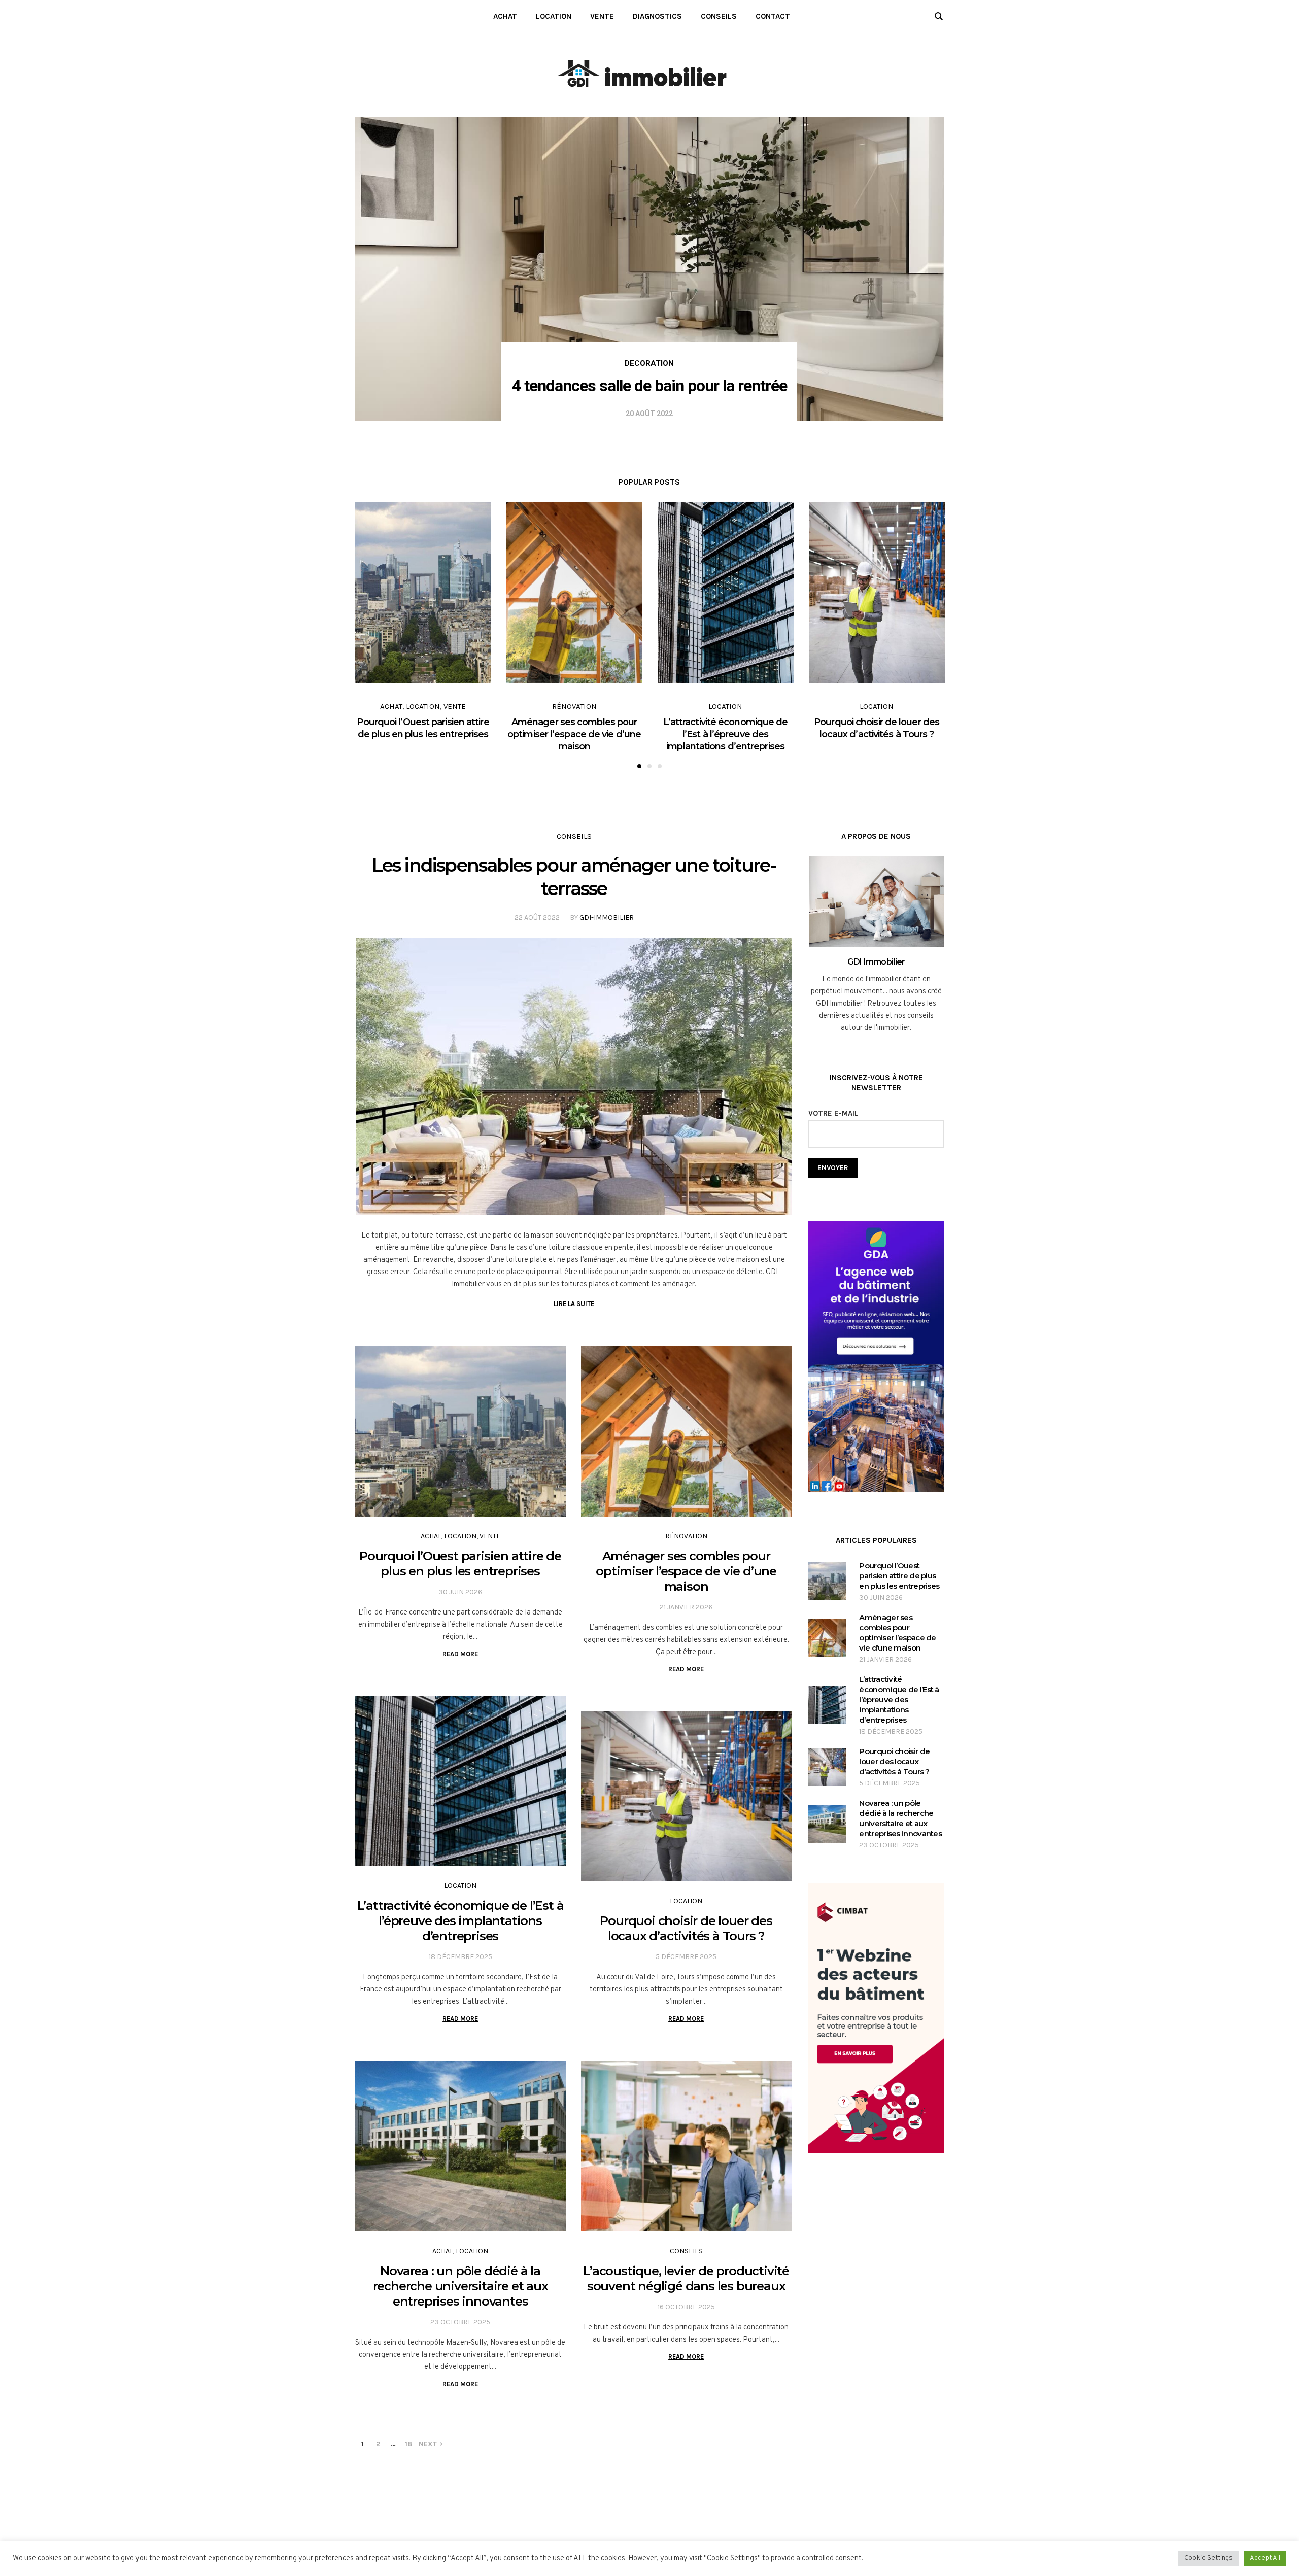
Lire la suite (574, 1304)
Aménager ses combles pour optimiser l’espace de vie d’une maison (574, 734)
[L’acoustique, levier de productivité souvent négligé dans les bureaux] (686, 2146)
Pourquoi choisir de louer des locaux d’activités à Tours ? (686, 1928)
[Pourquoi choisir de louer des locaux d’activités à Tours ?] (686, 1797)
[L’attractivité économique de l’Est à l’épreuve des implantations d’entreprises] (460, 1781)
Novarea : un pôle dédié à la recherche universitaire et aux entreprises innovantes (460, 2286)
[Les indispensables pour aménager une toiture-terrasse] (574, 1076)
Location (423, 706)
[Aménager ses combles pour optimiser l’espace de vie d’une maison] (686, 1431)
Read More (460, 1654)
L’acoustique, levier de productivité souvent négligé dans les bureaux (686, 2278)
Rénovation (574, 706)
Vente (455, 706)
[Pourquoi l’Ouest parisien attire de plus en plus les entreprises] (460, 1431)
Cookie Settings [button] (1208, 2558)
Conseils (574, 836)
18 (408, 2444)
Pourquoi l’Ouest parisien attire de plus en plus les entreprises (460, 1564)
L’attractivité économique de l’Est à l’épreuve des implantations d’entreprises (726, 734)
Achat (391, 706)
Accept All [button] (1265, 2558)
